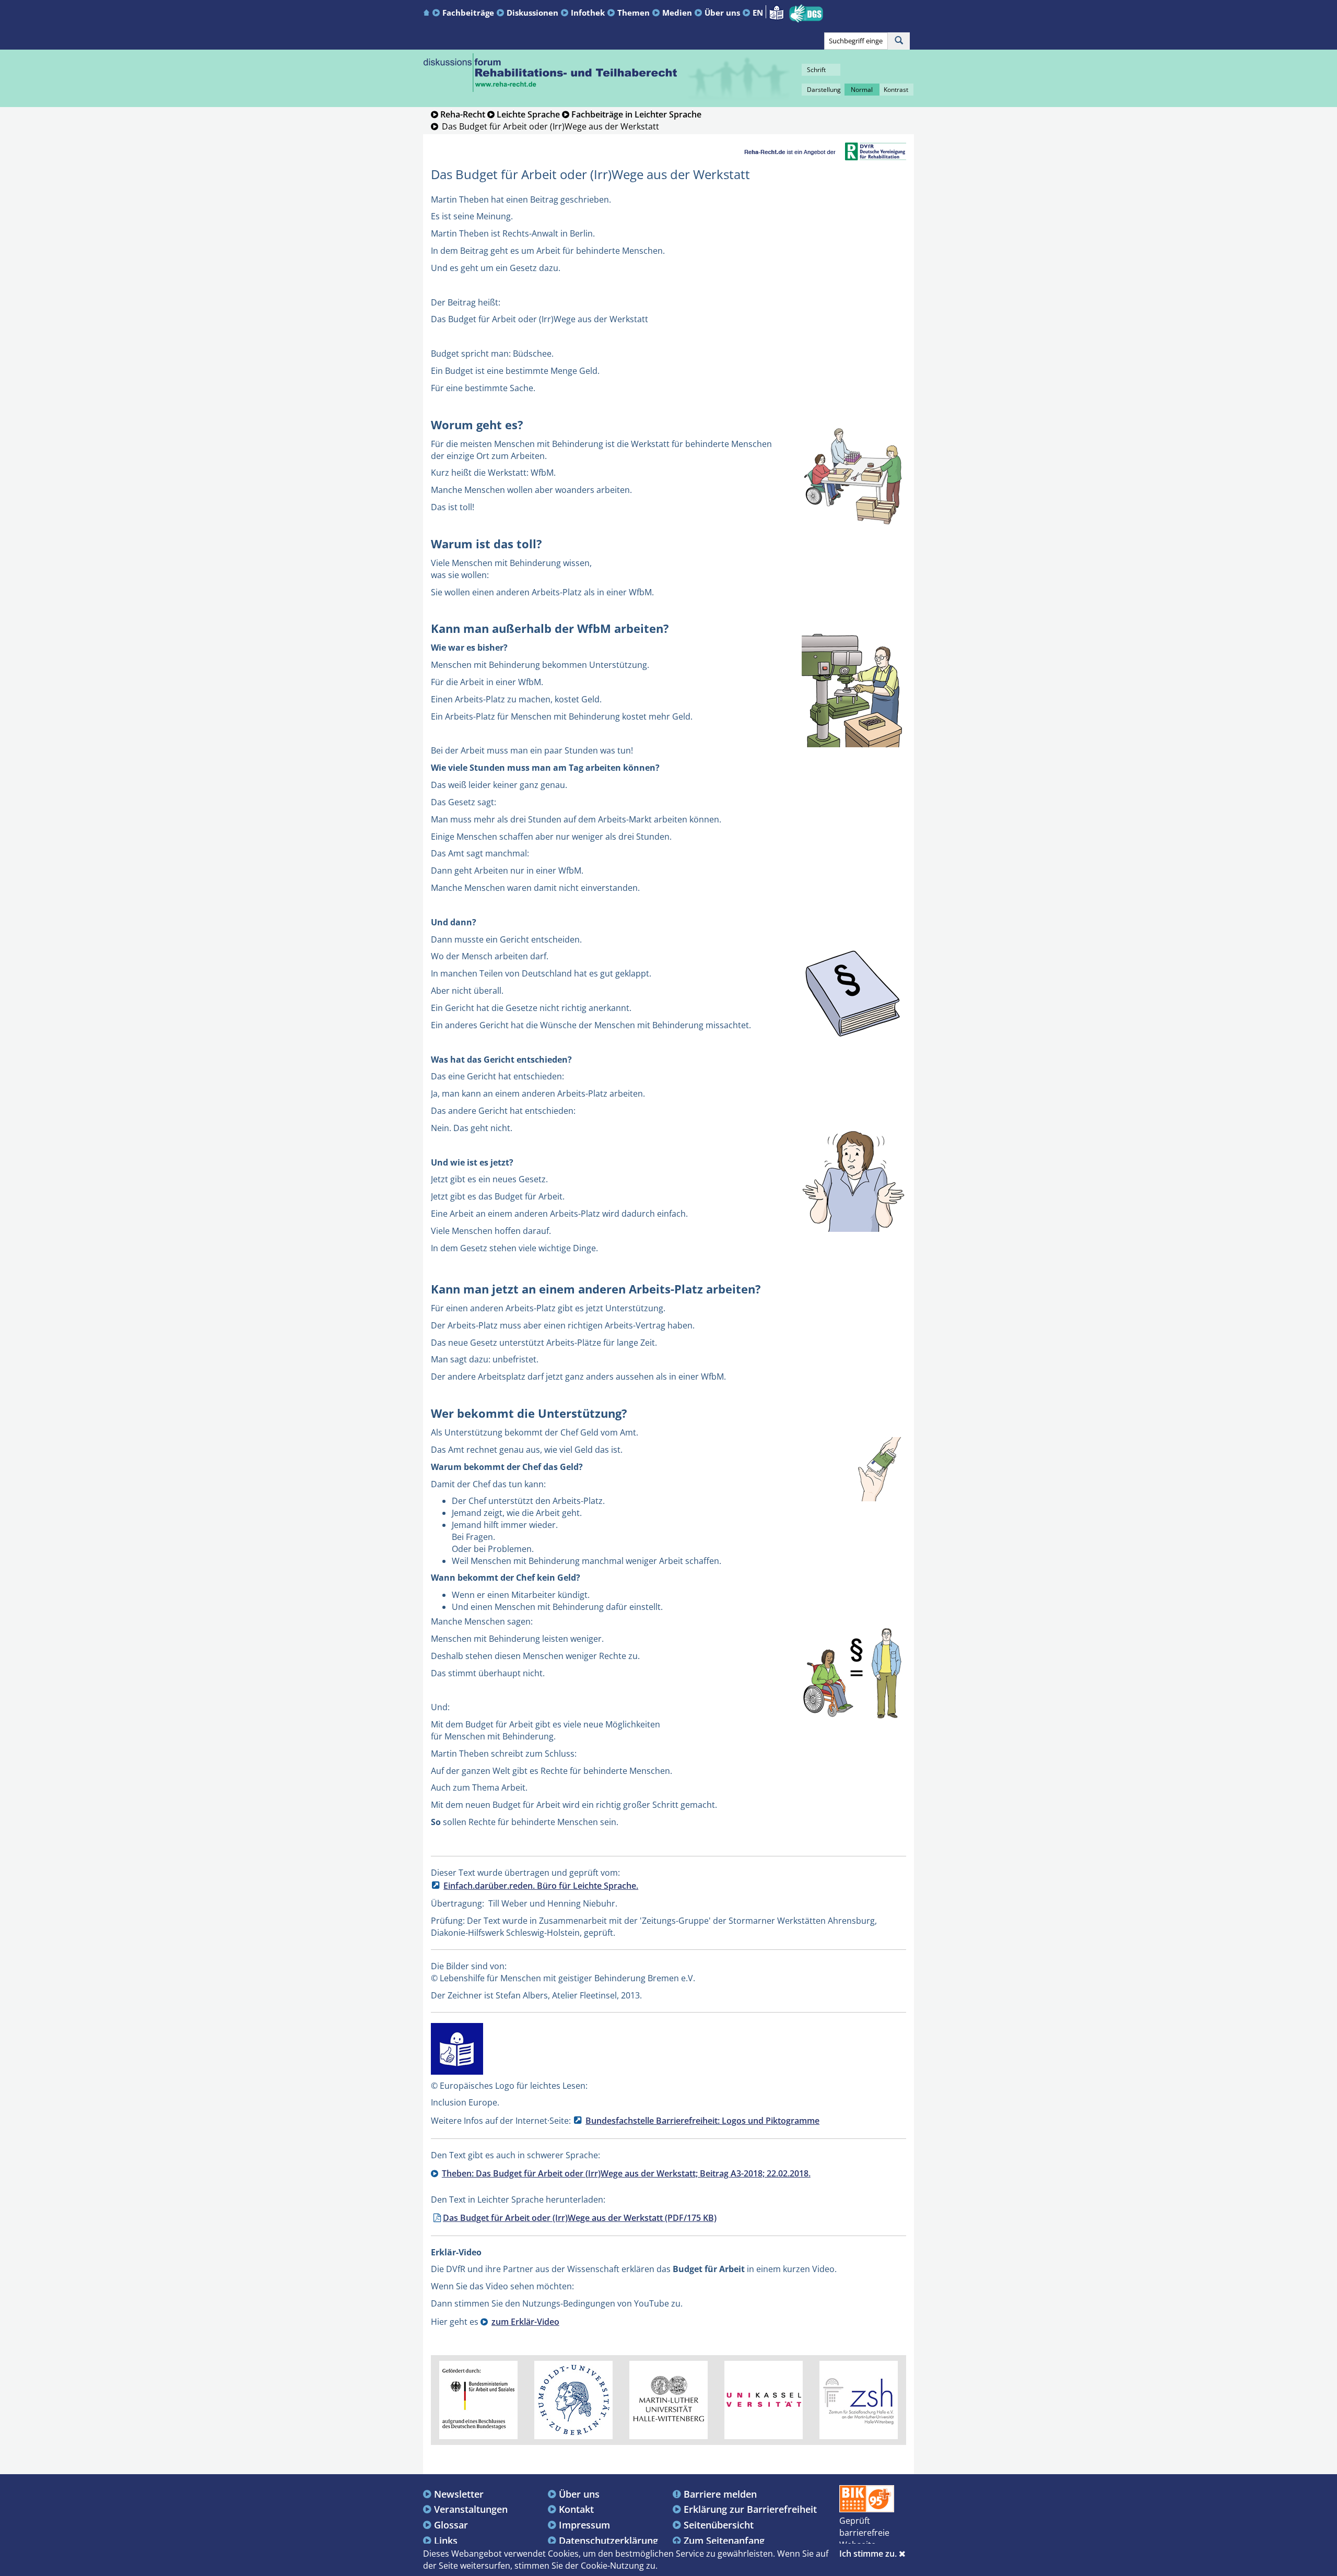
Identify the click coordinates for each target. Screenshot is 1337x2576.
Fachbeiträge (468, 13)
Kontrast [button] (896, 90)
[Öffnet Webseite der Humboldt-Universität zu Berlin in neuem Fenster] (573, 2399)
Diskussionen (532, 13)
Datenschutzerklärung (608, 2540)
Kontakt (576, 2509)
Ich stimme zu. (869, 2554)
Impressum (584, 2525)
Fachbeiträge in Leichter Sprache (636, 114)
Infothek (588, 13)
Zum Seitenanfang (724, 2540)
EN (758, 13)
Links (446, 2540)
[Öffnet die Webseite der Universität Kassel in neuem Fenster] (764, 2399)
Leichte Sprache (528, 114)
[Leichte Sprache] (776, 11)
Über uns (722, 13)
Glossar (451, 2525)
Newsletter (459, 2494)
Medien (677, 13)
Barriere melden (720, 2494)
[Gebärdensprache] (806, 14)
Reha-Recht (463, 114)
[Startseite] (428, 12)
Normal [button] (862, 90)
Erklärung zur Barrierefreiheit (750, 2509)
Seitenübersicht (719, 2525)
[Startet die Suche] (899, 41)
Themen (634, 13)
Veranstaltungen (471, 2509)
